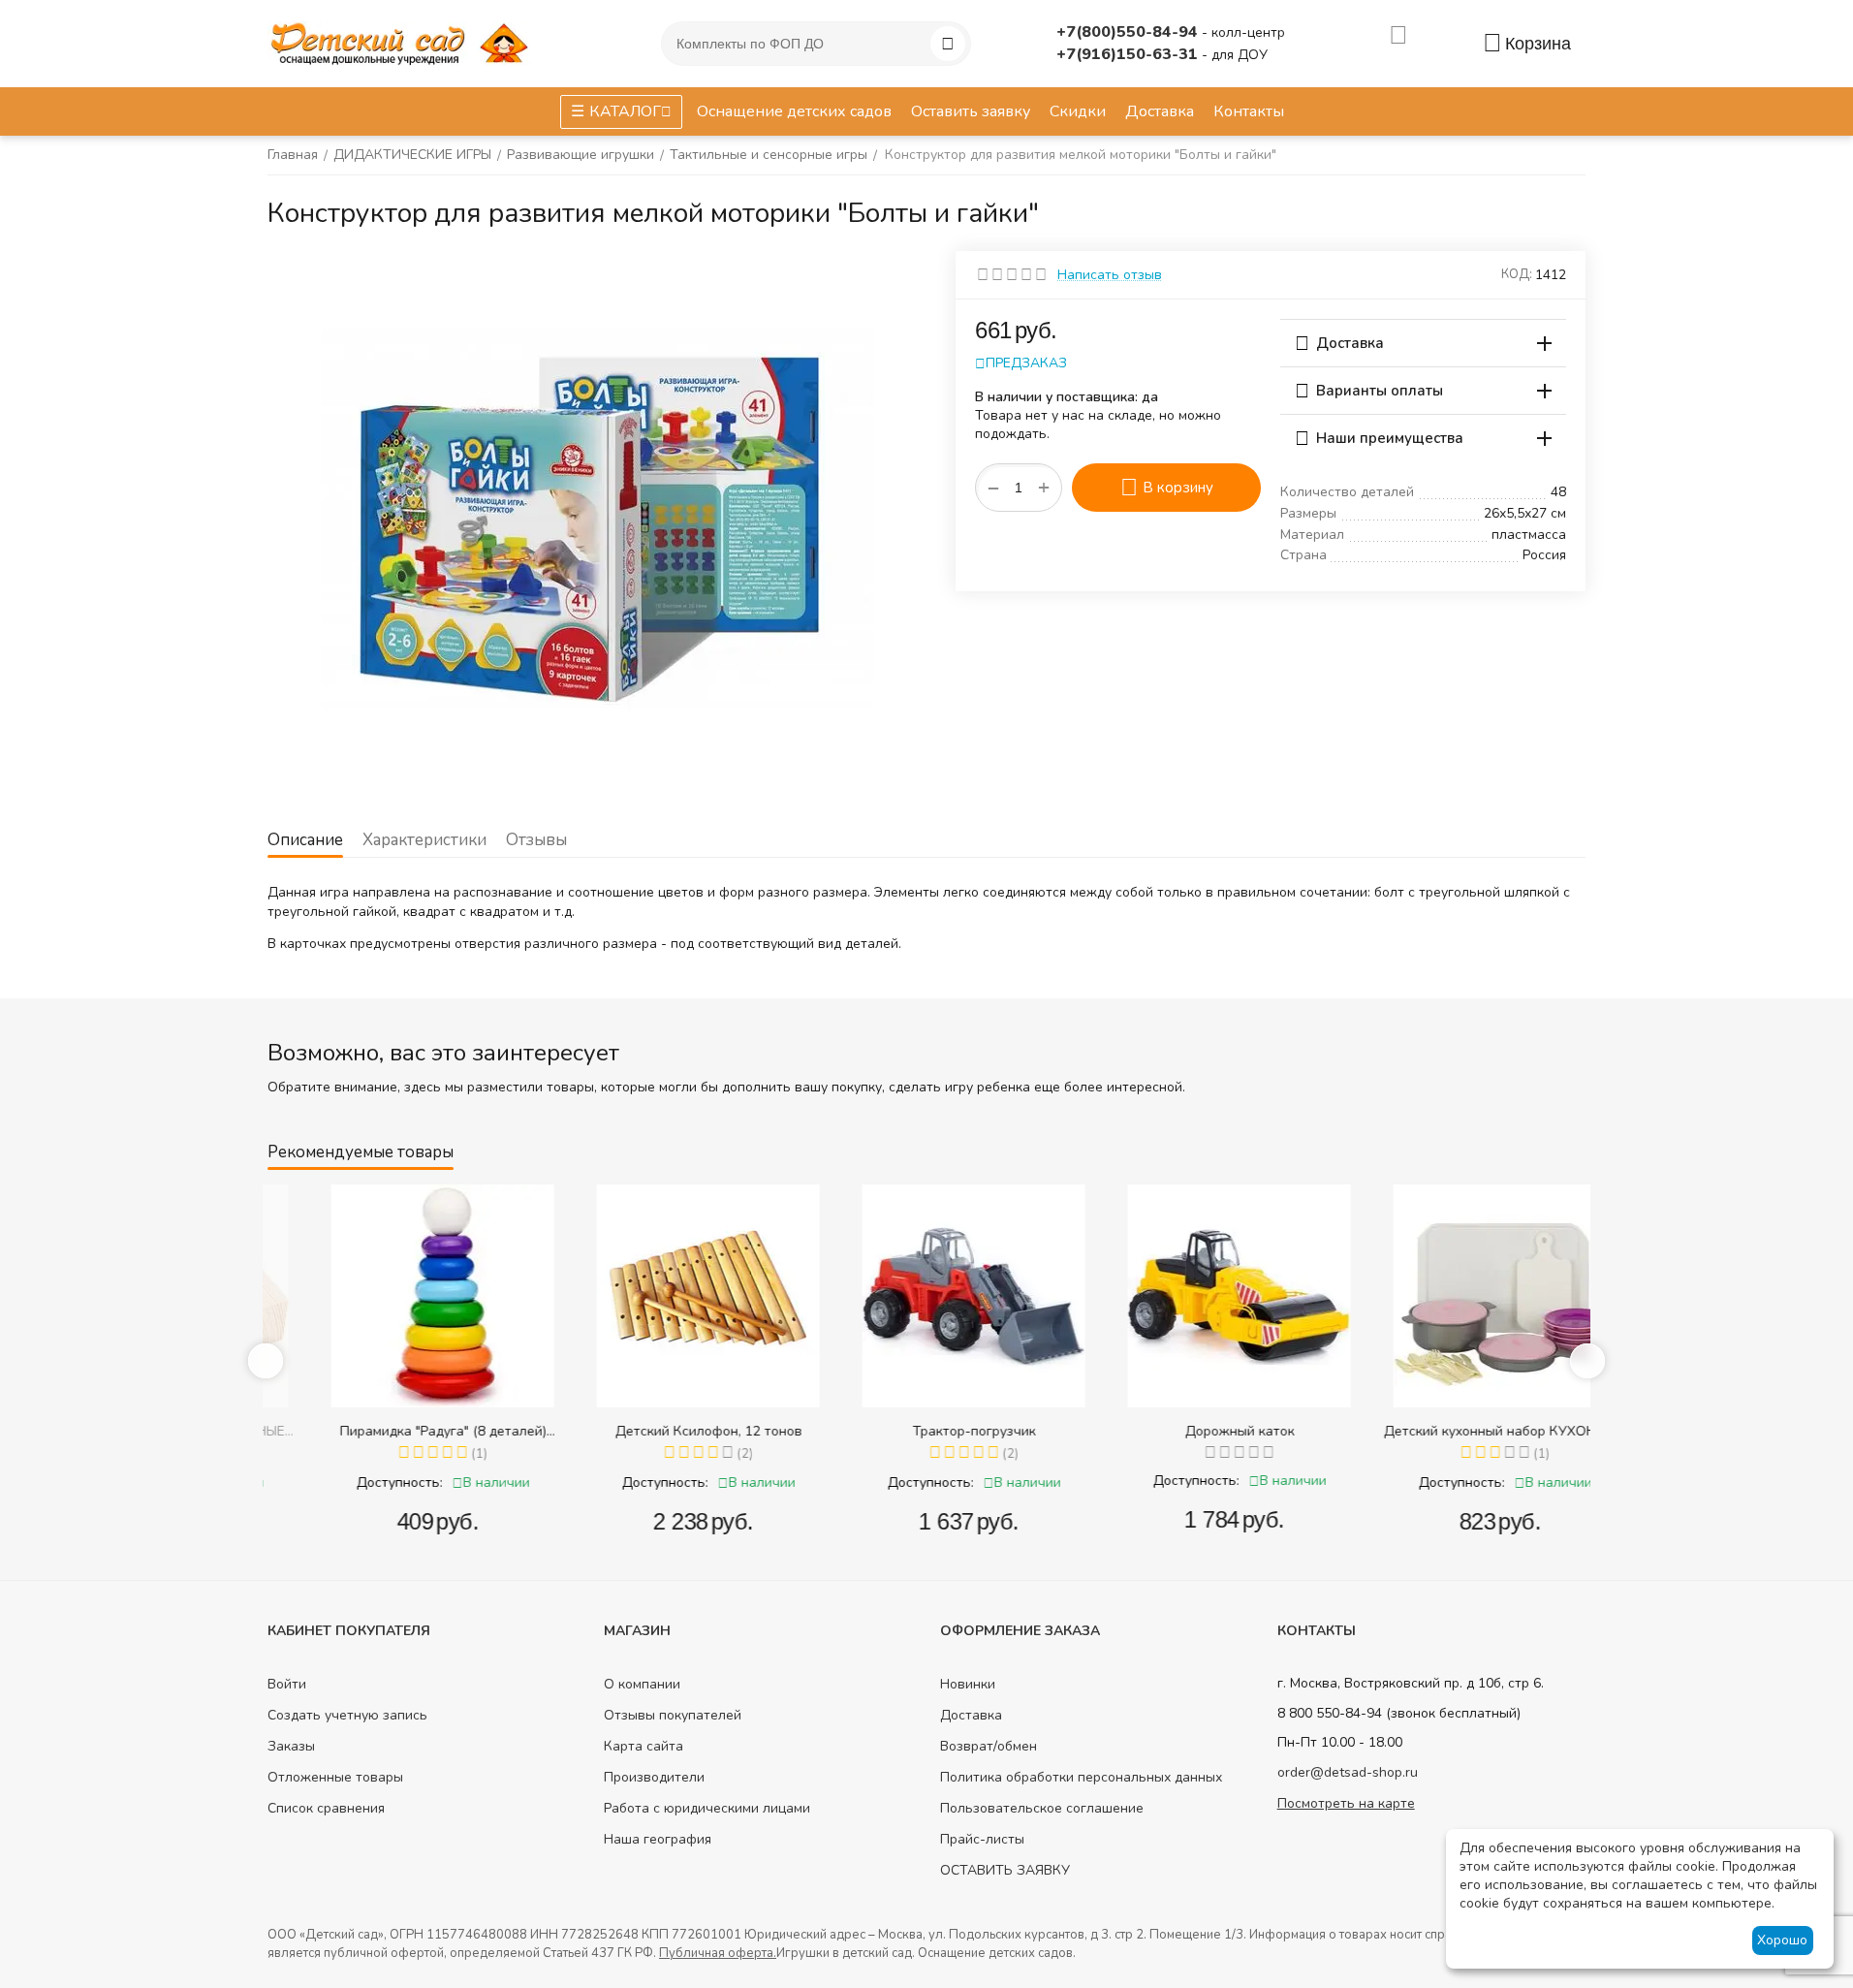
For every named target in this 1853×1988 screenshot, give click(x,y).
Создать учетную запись (347, 1715)
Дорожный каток (1193, 1431)
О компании (642, 1684)
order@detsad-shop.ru (1348, 1772)
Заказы (291, 1746)
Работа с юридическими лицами (707, 1808)
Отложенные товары (335, 1777)
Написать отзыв (1110, 275)
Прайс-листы (982, 1839)
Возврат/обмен (989, 1746)
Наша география (658, 1839)
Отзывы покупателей (673, 1715)
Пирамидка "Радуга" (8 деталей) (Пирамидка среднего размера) (396, 1431)
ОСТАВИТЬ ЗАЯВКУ (1005, 1870)
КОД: (1517, 274)
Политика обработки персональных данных (1081, 1777)
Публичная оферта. (718, 1953)
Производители (654, 1777)
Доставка (971, 1715)
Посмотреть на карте (1346, 1803)
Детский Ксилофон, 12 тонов (661, 1431)
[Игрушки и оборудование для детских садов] (403, 42)
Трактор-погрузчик (927, 1431)
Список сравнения (326, 1808)
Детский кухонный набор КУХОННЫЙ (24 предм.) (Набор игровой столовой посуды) (1458, 1431)
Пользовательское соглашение (1042, 1808)
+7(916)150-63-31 (1129, 54)
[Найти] (948, 44)
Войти (287, 1684)
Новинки (968, 1684)
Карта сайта (644, 1746)
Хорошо (1782, 1940)
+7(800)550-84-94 (1129, 32)
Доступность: (352, 1483)
